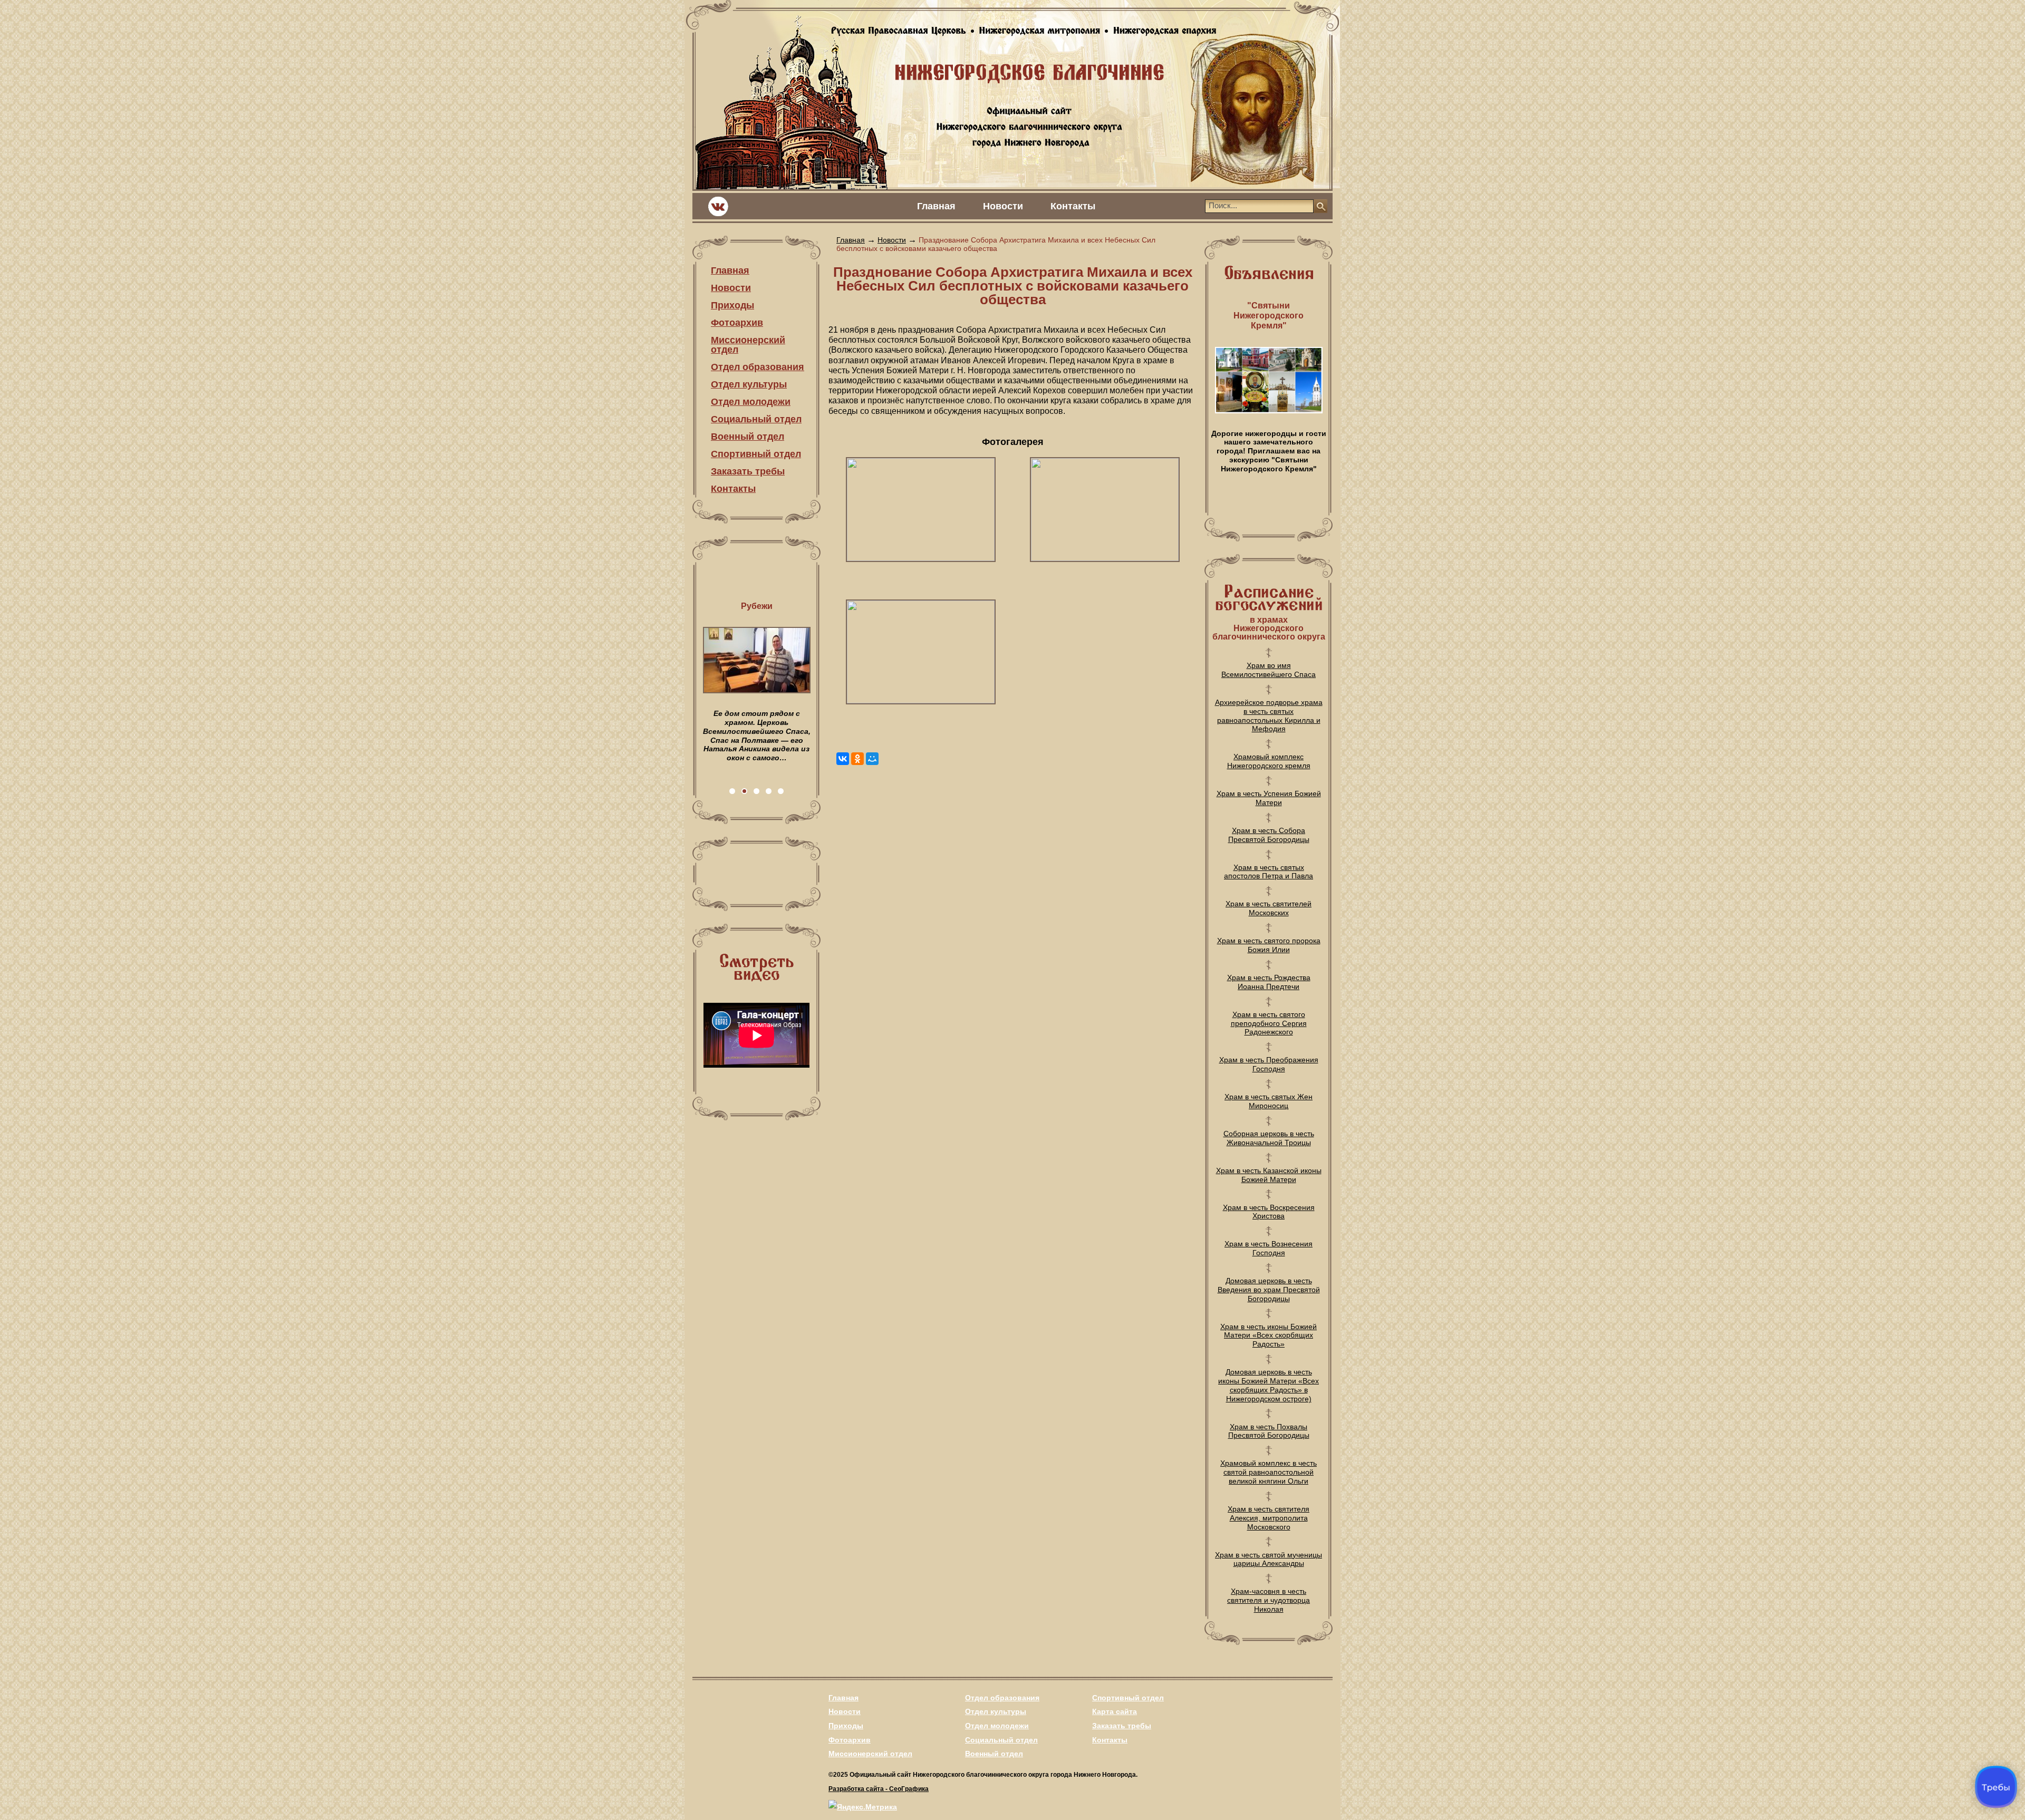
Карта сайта (1115, 1711)
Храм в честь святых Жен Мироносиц (1269, 1101)
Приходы (732, 305)
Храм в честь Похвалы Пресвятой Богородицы (1269, 1431)
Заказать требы (748, 471)
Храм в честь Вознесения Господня (1269, 1248)
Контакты (1073, 206)
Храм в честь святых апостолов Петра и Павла (1269, 872)
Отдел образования (758, 367)
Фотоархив (737, 323)
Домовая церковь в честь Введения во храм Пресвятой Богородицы (1269, 1290)
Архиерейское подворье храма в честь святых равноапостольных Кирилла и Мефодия (1269, 715)
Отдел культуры (749, 384)
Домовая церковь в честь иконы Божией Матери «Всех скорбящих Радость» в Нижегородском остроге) (1269, 1385)
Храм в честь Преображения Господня (1269, 1064)
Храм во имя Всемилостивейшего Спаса (1269, 670)
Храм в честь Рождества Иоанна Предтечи (1269, 982)
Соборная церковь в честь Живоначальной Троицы (1269, 1138)
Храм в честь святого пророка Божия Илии (1269, 945)
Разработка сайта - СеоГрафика (879, 1789)
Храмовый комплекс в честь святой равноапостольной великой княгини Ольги (1269, 1472)
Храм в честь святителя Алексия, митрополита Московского (1269, 1518)
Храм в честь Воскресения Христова (1269, 1212)
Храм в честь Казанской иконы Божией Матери (1269, 1175)
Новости (1003, 206)
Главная (936, 206)
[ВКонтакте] (843, 759)
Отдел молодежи (751, 402)
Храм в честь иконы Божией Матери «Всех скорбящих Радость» (1269, 1335)
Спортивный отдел (756, 454)
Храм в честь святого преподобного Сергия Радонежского (1269, 1023)
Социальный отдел (756, 419)
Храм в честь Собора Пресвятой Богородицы (1269, 835)
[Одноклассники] (857, 759)
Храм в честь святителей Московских (1269, 908)
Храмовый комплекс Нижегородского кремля (1269, 761)
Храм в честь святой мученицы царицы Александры (1269, 1559)
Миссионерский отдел (748, 345)
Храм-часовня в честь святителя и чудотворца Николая (1269, 1600)
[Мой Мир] (872, 759)
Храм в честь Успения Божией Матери (1269, 798)
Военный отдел (748, 437)
